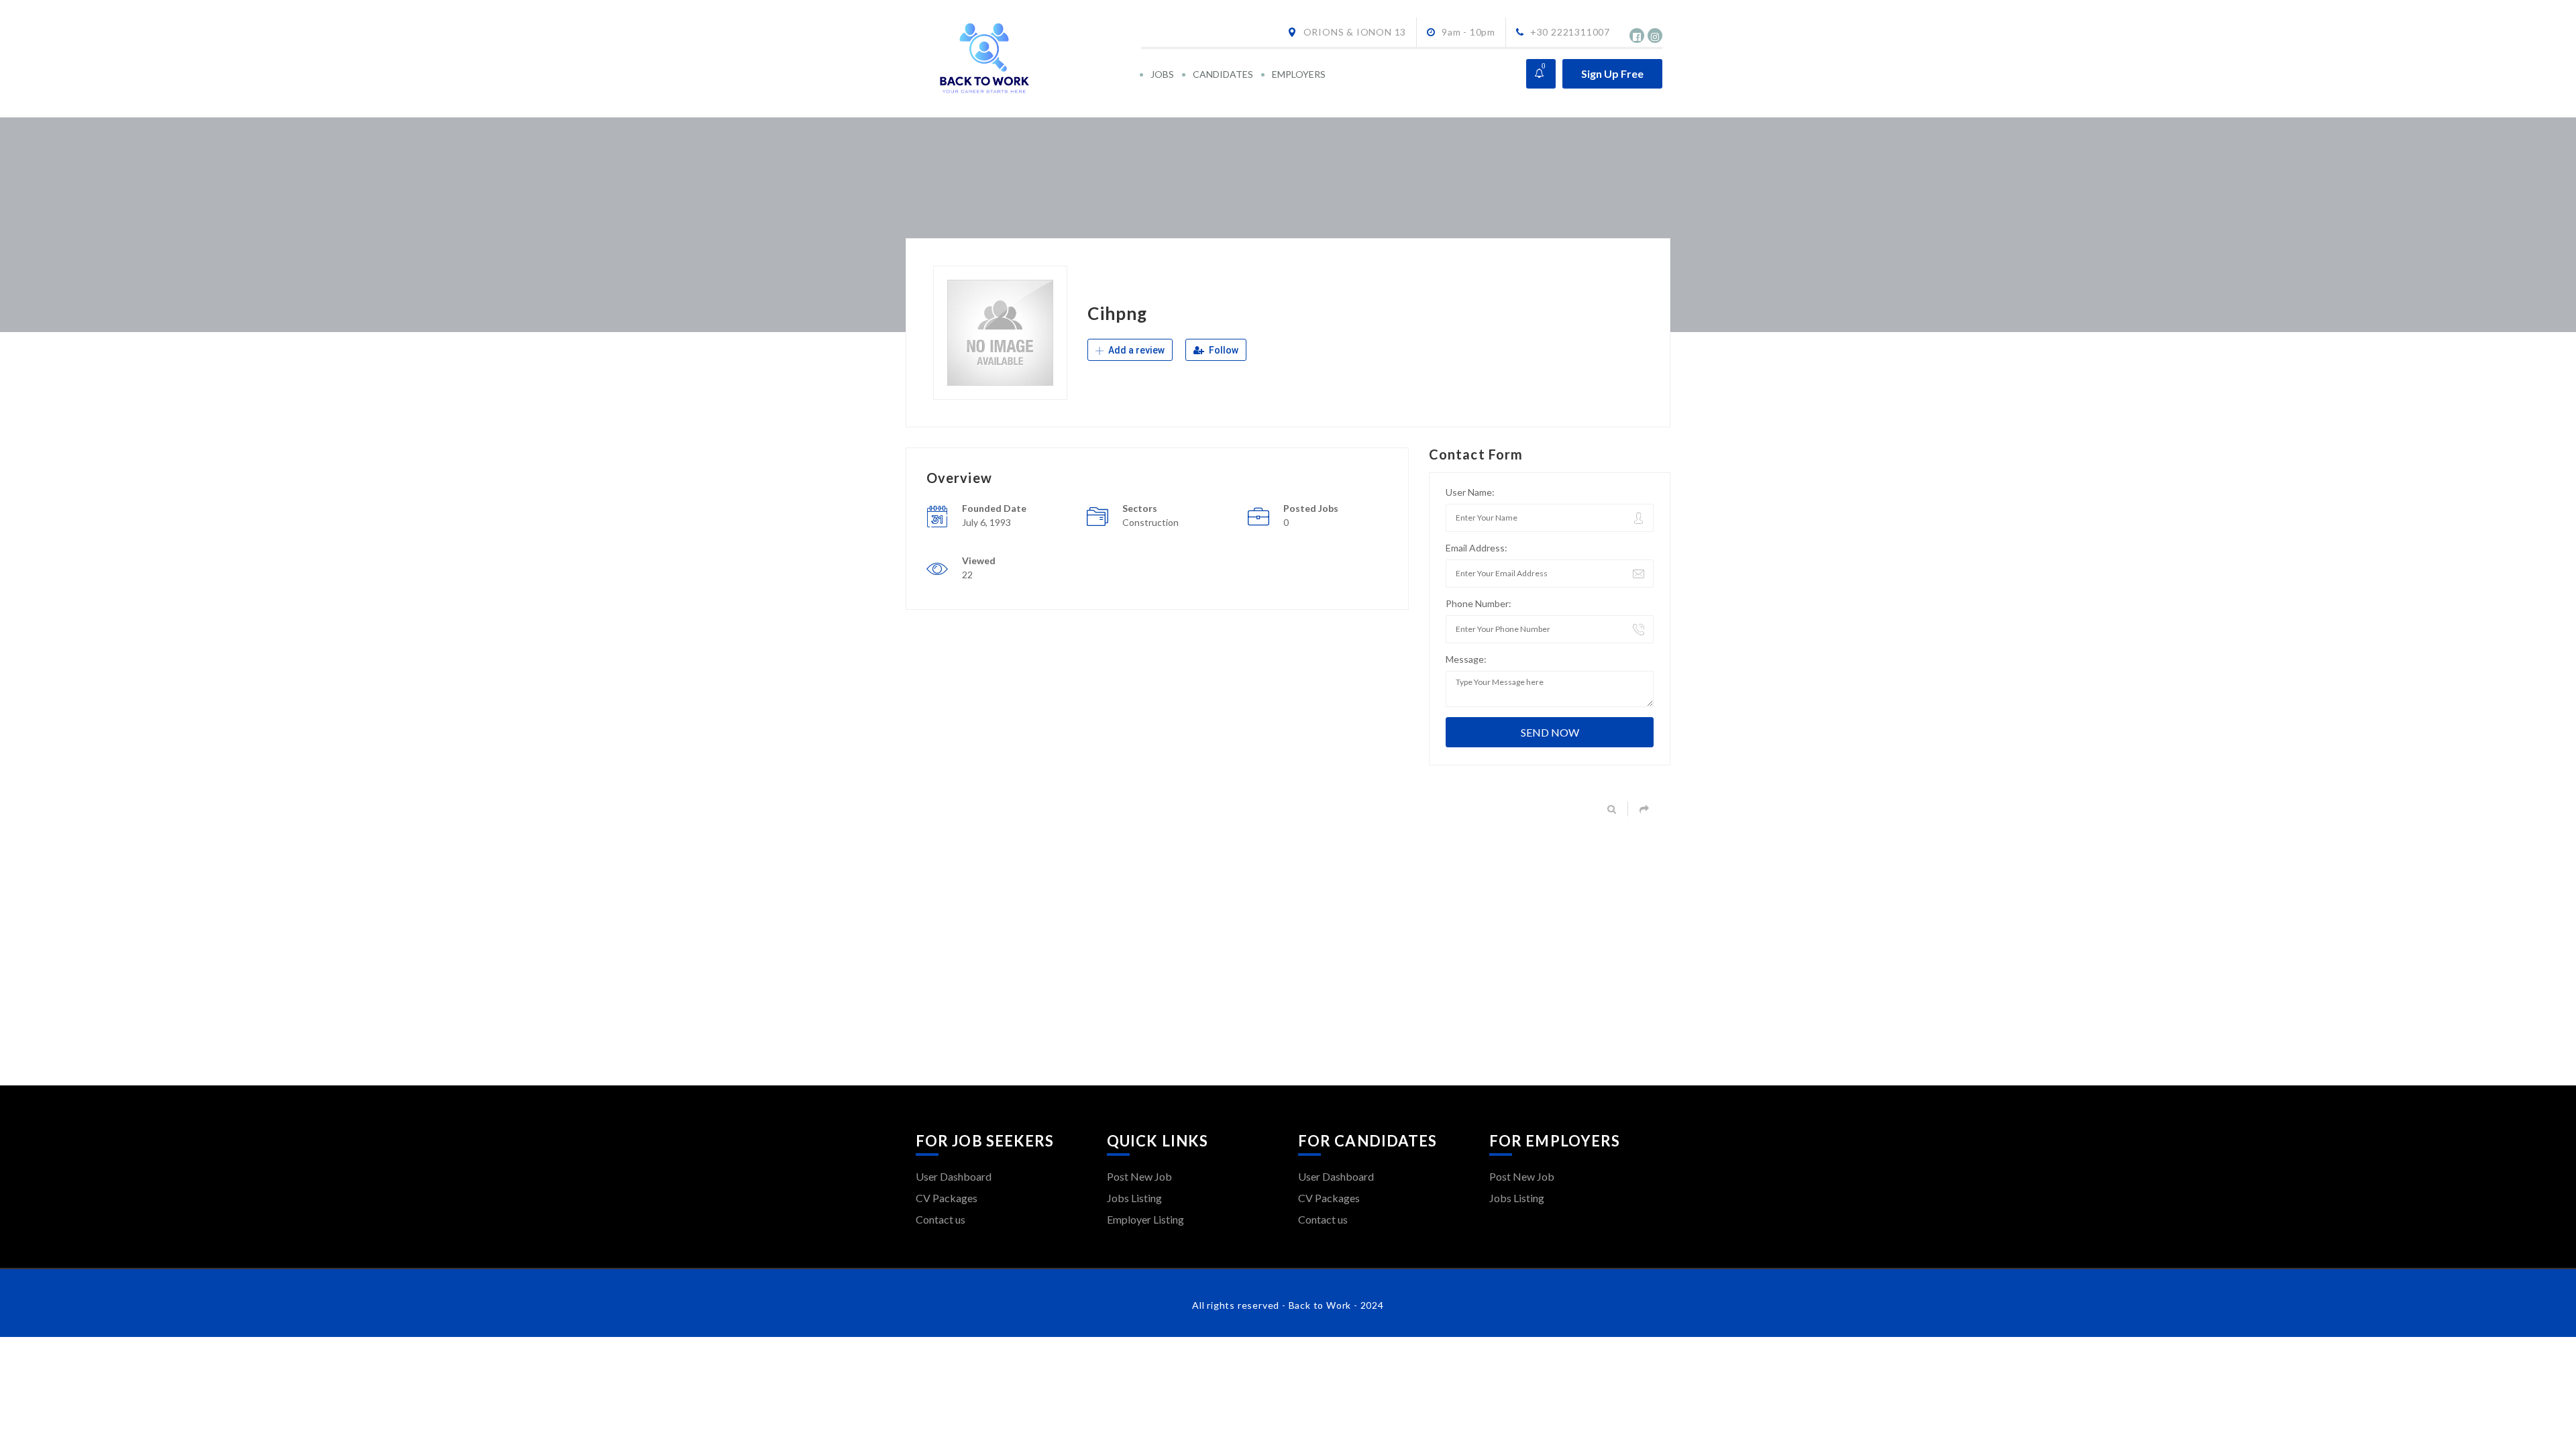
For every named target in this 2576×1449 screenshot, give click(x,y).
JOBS (1162, 74)
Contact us (941, 1219)
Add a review (1135, 350)
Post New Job (1139, 1176)
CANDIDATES (1223, 74)
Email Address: (1477, 548)
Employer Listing (1145, 1219)
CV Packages (947, 1198)
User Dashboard (954, 1176)
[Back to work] (1027, 59)
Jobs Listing (1134, 1198)
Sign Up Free (1612, 73)
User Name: (1470, 492)
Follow (1223, 350)
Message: (1466, 659)
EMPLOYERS (1299, 74)
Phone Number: (1479, 603)
